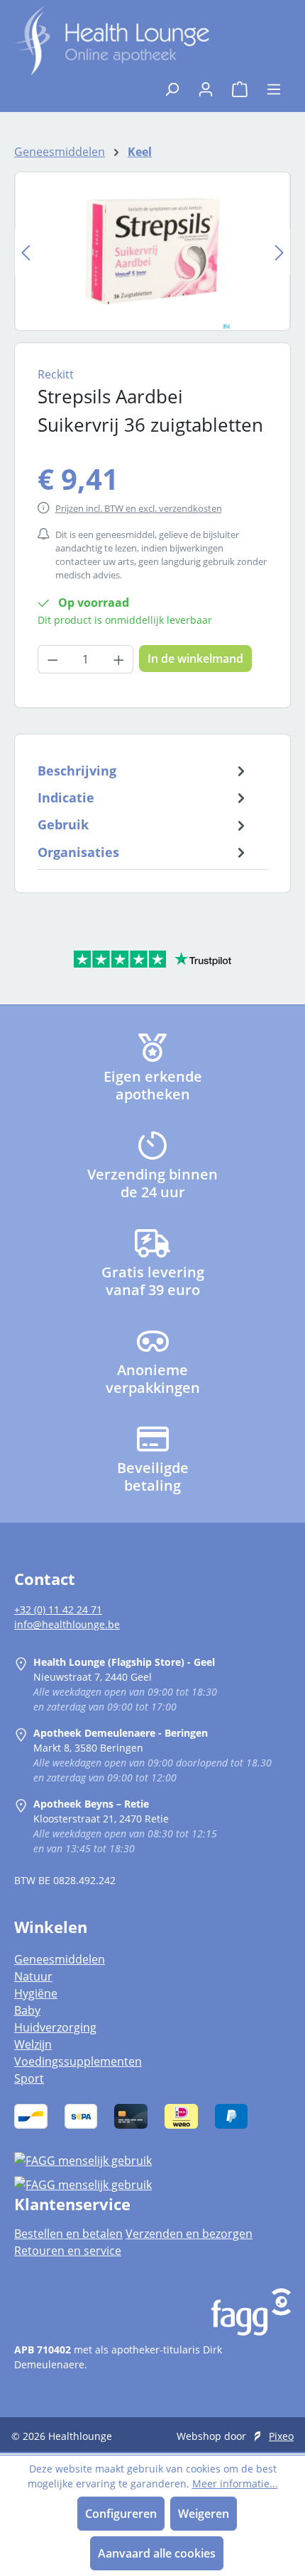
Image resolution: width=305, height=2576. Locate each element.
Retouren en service (68, 2251)
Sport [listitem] (29, 2078)
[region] (152, 251)
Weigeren (204, 2514)
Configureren (121, 2514)
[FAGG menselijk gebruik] (152, 2161)
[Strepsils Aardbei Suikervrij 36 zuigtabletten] (152, 251)
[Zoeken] (172, 85)
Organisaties (78, 852)
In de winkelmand (195, 659)
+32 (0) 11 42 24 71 (58, 1609)
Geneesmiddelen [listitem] (60, 1959)
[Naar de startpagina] (112, 40)
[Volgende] (279, 251)
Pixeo (281, 2436)
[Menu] (274, 85)
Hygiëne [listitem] (36, 1993)
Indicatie (66, 797)
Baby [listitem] (27, 2010)
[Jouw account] (206, 85)
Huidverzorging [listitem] (55, 2027)
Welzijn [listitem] (33, 2044)
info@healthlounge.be (67, 1624)
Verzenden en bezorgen (189, 2234)
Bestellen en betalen (68, 2234)
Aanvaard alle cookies (157, 2553)
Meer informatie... (235, 2483)
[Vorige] (26, 251)
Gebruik (63, 824)
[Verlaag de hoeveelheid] (52, 659)
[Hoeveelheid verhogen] (119, 659)
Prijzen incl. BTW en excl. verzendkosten (139, 508)
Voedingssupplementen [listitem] (78, 2061)
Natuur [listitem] (33, 1976)
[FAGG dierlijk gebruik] (152, 2184)
